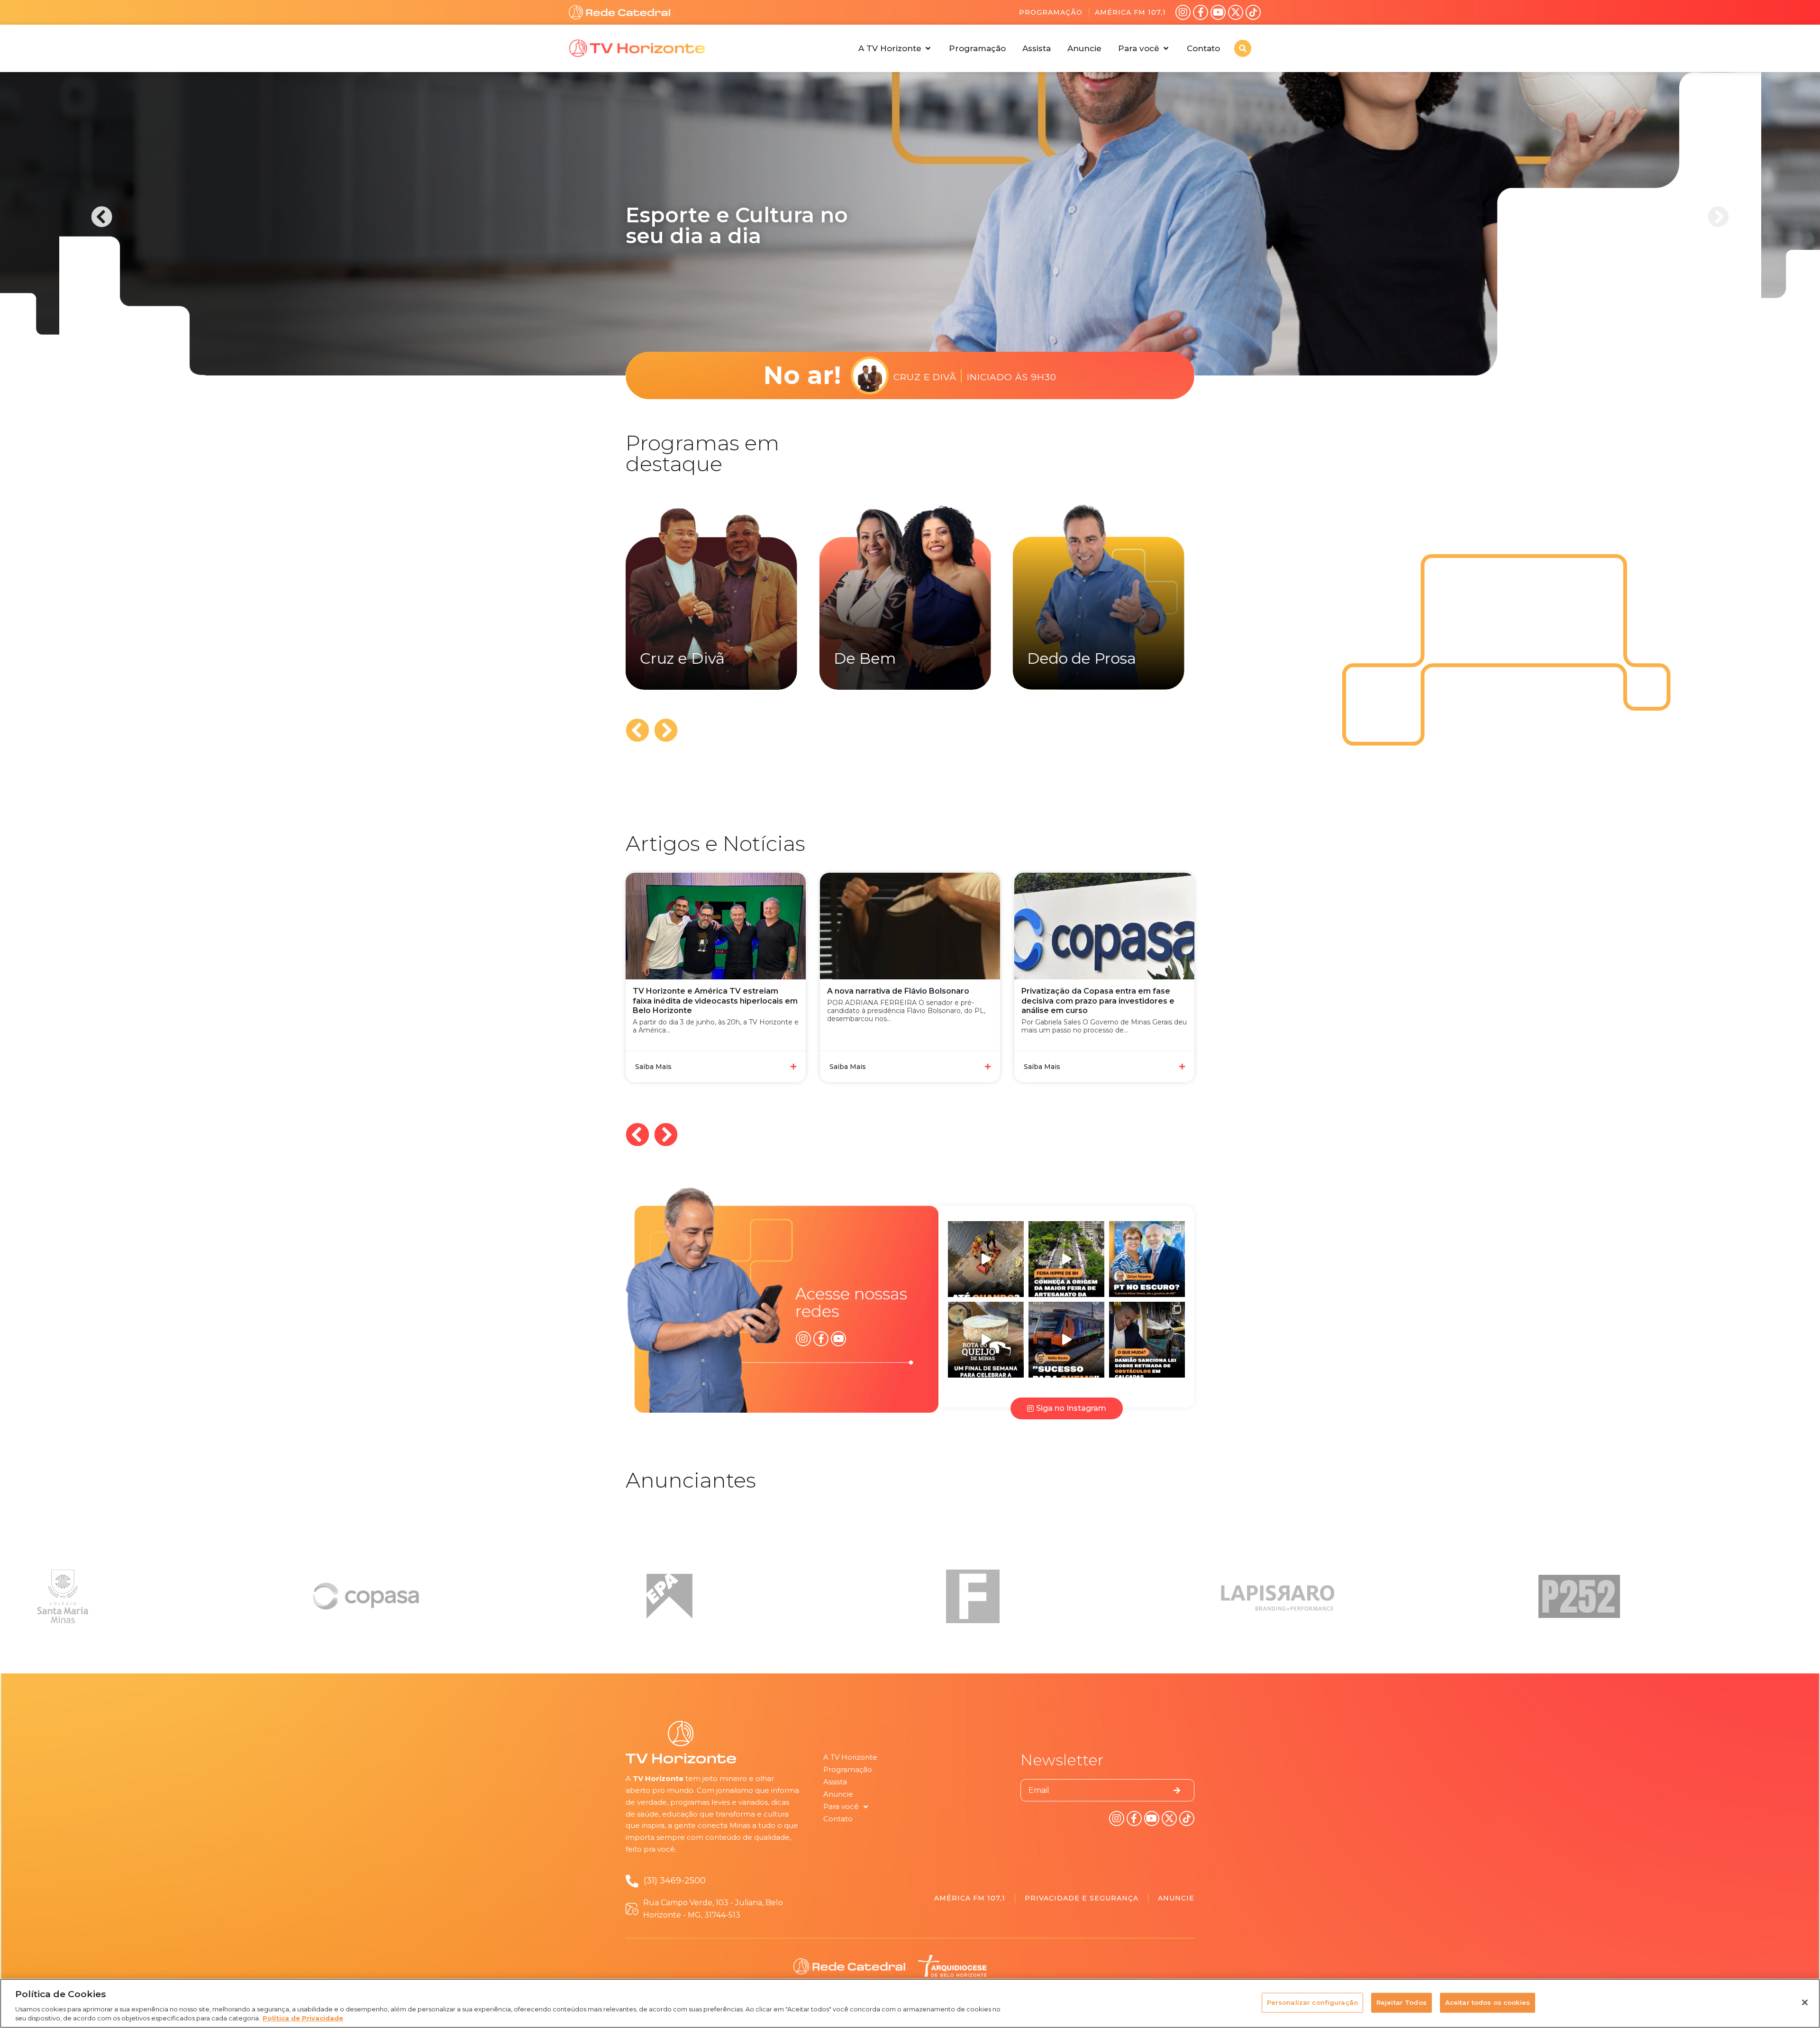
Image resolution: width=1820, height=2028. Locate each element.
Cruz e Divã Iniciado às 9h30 (975, 375)
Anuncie (838, 1794)
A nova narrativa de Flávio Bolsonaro (704, 991)
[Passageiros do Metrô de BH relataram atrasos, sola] (1066, 1340)
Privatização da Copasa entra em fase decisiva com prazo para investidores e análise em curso (904, 1001)
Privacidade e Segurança (1082, 1898)
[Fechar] (1805, 2002)
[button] (895, 48)
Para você (841, 1806)
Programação (1051, 12)
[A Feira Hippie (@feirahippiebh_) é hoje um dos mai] (1066, 1259)
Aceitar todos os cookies (1488, 2002)
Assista (835, 1782)
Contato (838, 1819)
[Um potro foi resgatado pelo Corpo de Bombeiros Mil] (986, 1259)
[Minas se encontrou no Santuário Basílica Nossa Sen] (986, 1340)
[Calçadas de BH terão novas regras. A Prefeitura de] (1147, 1340)
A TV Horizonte (850, 1757)
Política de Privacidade (303, 2018)
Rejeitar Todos (1401, 2002)
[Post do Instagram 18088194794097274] (1147, 1259)
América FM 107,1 (1130, 12)
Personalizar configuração (1312, 2002)
